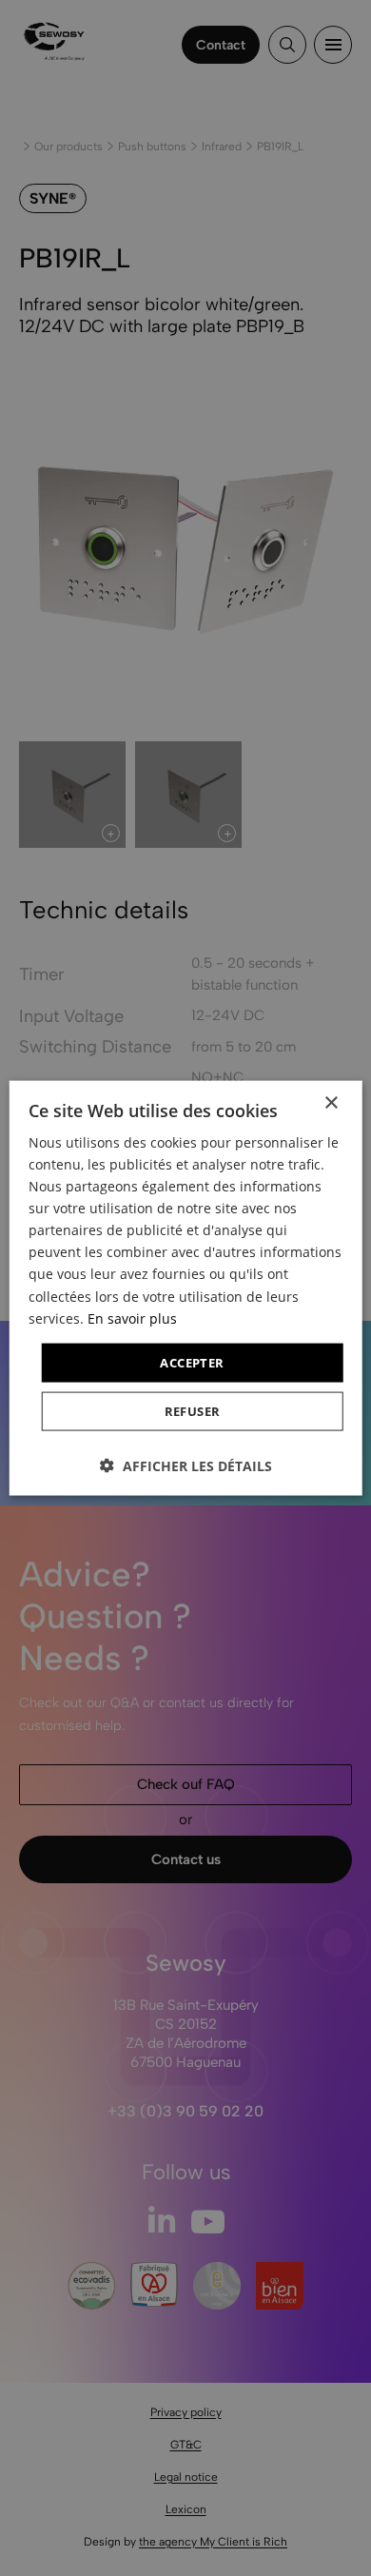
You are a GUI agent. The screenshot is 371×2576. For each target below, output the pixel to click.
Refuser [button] (193, 1411)
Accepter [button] (192, 1362)
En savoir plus (132, 1317)
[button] (186, 1466)
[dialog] (185, 1288)
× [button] (331, 1102)
